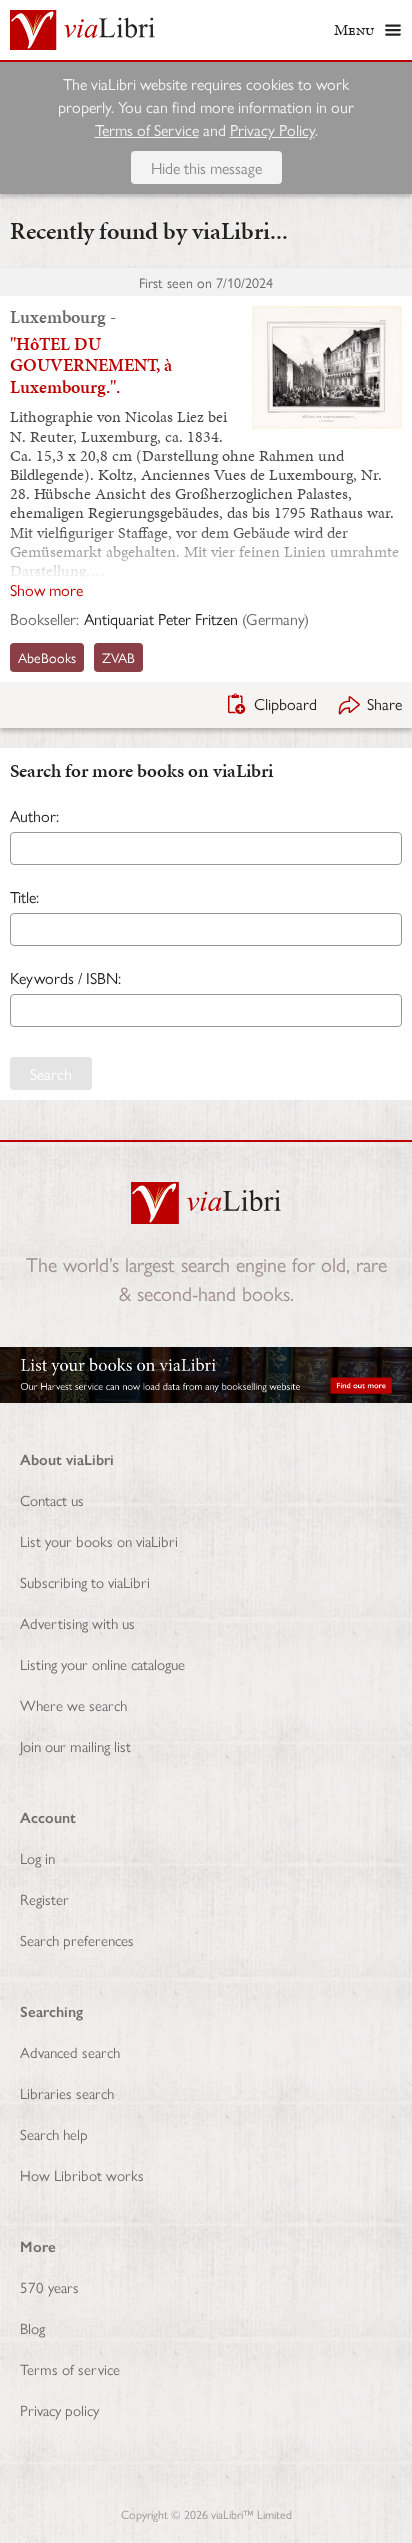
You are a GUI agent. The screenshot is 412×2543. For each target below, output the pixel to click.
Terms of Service (147, 129)
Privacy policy (59, 2409)
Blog (32, 2327)
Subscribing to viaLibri (85, 1581)
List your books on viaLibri (99, 1540)
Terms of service (70, 2368)
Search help (54, 2133)
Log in (37, 1857)
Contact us (52, 1499)
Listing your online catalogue (102, 1663)
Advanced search (70, 2051)
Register (44, 1898)
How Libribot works (82, 2174)
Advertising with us (77, 1622)
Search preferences (77, 1939)
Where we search (73, 1704)
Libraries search (67, 2092)
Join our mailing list (75, 1745)
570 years (49, 2286)
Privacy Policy (272, 129)
